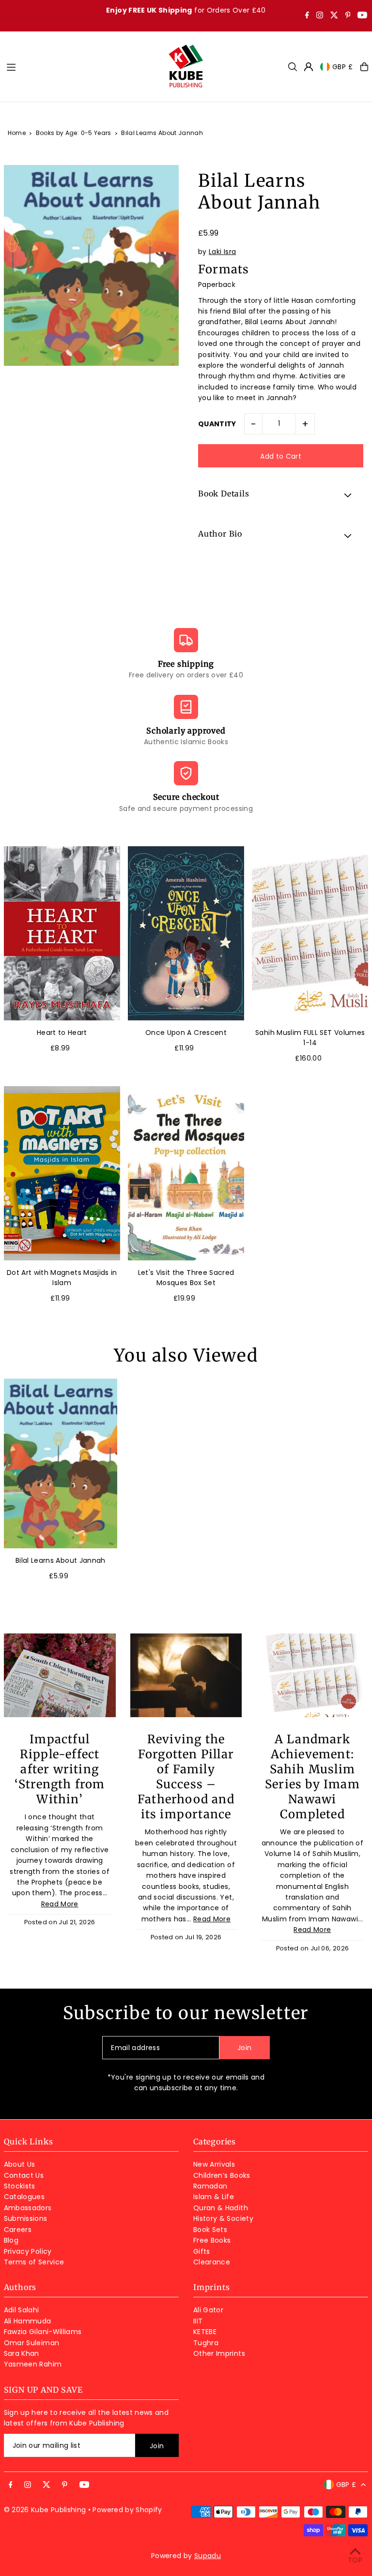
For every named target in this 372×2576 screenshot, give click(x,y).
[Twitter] (334, 16)
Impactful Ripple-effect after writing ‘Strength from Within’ (60, 1769)
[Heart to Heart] (62, 933)
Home (17, 133)
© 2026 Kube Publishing (45, 2510)
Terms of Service (34, 2262)
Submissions (26, 2218)
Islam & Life (214, 2197)
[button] (281, 495)
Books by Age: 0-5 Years (74, 133)
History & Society (223, 2218)
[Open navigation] (82, 66)
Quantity (217, 424)
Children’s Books (222, 2175)
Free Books (212, 2240)
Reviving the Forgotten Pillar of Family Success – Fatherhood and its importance (186, 1777)
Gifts (202, 2251)
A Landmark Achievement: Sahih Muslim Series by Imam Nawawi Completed (312, 1777)
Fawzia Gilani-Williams (43, 2332)
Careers (18, 2230)
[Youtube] (362, 16)
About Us (20, 2164)
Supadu (208, 2556)
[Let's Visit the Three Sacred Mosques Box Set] (186, 1173)
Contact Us (24, 2175)
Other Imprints (219, 2353)
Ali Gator (208, 2310)
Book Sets (210, 2230)
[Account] (309, 67)
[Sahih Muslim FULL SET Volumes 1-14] (310, 933)
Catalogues (24, 2197)
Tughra (206, 2343)
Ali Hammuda (28, 2321)
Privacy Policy (28, 2251)
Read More (60, 1904)
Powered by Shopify (127, 2510)
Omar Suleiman (32, 2343)
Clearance (212, 2262)
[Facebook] (307, 16)
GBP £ (343, 67)
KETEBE (205, 2332)
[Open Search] (293, 67)
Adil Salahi (22, 2310)
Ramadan (210, 2186)
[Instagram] (320, 16)
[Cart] (364, 67)
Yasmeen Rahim (33, 2364)
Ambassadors (28, 2208)
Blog (11, 2240)
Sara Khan (22, 2353)
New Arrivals (214, 2164)
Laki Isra (222, 252)
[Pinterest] (348, 16)
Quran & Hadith (221, 2208)
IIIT (198, 2321)
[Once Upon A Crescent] (186, 933)
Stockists (20, 2186)
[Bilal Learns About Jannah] (61, 1463)
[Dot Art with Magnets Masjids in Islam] (62, 1173)
